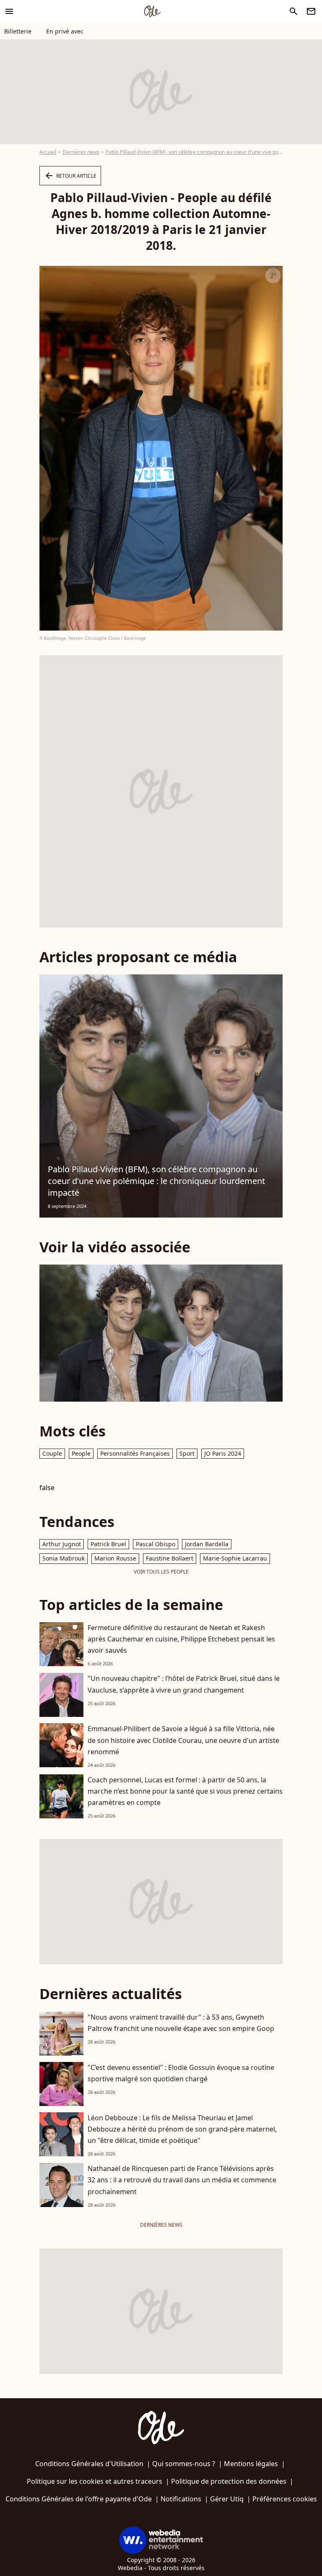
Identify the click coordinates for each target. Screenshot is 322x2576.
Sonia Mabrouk (64, 1558)
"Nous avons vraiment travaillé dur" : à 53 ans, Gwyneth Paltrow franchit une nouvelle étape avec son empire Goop (181, 2023)
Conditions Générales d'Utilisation (89, 2464)
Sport (187, 1453)
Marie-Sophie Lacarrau (235, 1558)
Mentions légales (251, 2464)
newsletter (311, 11)
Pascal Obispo (156, 1544)
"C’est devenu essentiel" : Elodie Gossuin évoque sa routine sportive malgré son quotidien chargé (181, 2073)
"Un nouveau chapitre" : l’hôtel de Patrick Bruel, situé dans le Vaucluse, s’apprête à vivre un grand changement (184, 1684)
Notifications (181, 2499)
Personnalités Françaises (135, 1453)
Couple (52, 1453)
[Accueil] (152, 11)
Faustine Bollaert (170, 1558)
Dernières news (81, 152)
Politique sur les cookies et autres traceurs (95, 2481)
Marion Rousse (115, 1558)
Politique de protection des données (229, 2481)
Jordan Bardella (207, 1544)
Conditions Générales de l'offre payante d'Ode (79, 2499)
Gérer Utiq (227, 2499)
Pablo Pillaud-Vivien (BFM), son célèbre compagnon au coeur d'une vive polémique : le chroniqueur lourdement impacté (156, 1181)
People (81, 1453)
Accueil (48, 152)
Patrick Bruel (108, 1544)
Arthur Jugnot (62, 1544)
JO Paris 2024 (223, 1453)
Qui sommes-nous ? (184, 2464)
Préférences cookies (285, 2499)
